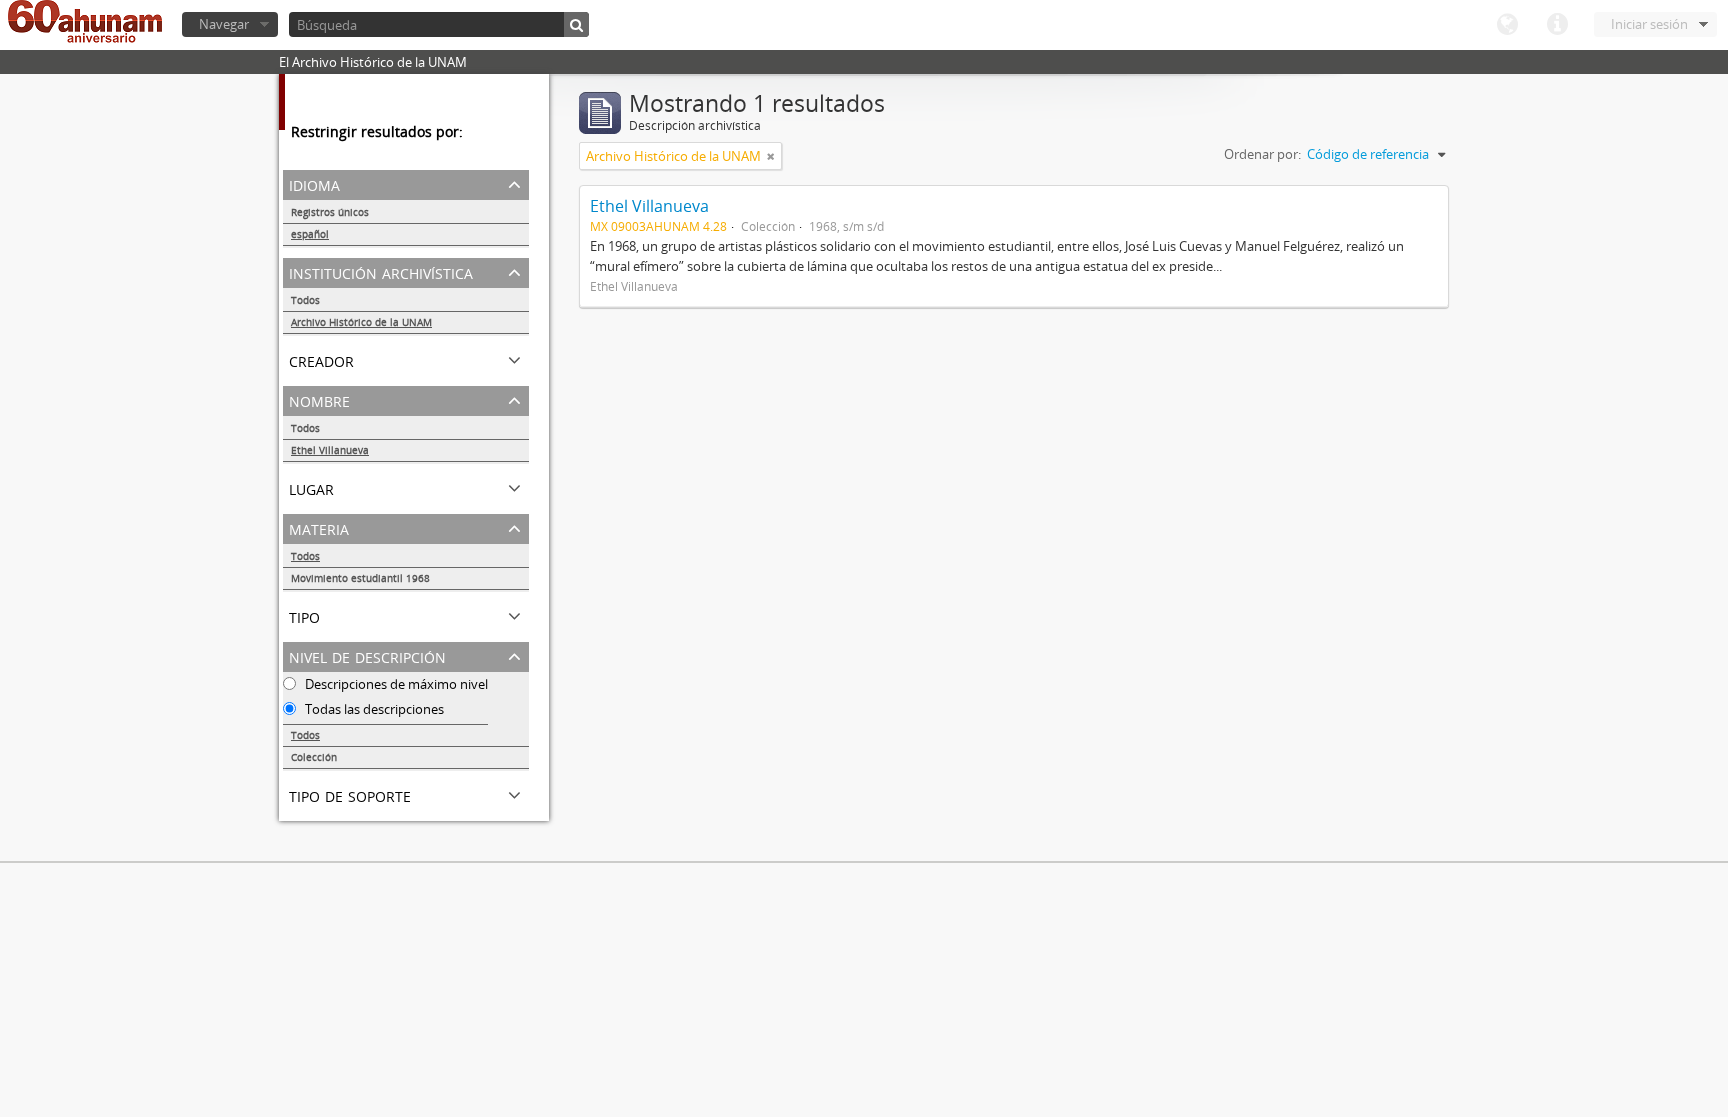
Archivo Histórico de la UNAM (361, 322)
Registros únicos (330, 212)
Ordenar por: (1262, 154)
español (310, 234)
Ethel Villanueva (330, 450)
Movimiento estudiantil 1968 (360, 578)
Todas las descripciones (373, 709)
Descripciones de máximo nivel (395, 684)
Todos (305, 300)
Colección (314, 757)
